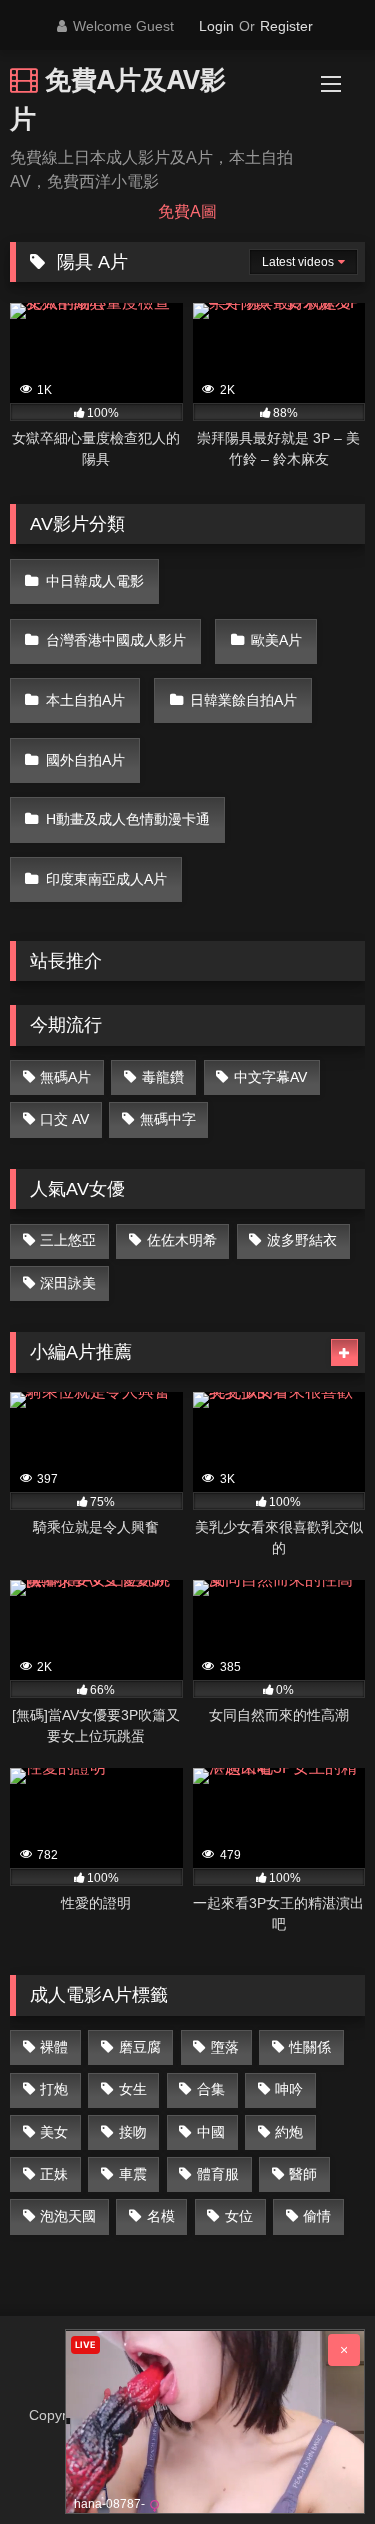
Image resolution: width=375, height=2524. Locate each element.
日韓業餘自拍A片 (243, 700)
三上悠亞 (68, 1240)
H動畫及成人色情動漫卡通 (128, 819)
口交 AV (64, 1119)
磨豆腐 (140, 2047)
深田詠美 (68, 1283)
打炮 (54, 2089)
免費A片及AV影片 (118, 98)
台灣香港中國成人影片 (116, 640)
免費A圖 (187, 211)
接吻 (133, 2132)
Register (286, 26)
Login (216, 26)
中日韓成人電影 (95, 581)
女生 (133, 2089)
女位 (239, 2216)
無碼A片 (65, 1077)
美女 (54, 2132)
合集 (211, 2089)
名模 (161, 2216)
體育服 (218, 2174)
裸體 (54, 2047)
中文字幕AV (270, 1077)
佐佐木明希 (182, 1240)
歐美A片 (276, 640)
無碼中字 (168, 1119)
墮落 (225, 2047)
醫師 (303, 2174)
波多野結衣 (302, 1240)
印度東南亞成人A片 (106, 879)
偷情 (317, 2216)
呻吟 (289, 2089)
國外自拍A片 (85, 760)
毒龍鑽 (163, 1077)
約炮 (289, 2132)
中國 (211, 2132)
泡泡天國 (68, 2216)
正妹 (54, 2174)
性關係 (310, 2047)
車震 (133, 2174)
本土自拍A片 (85, 700)
